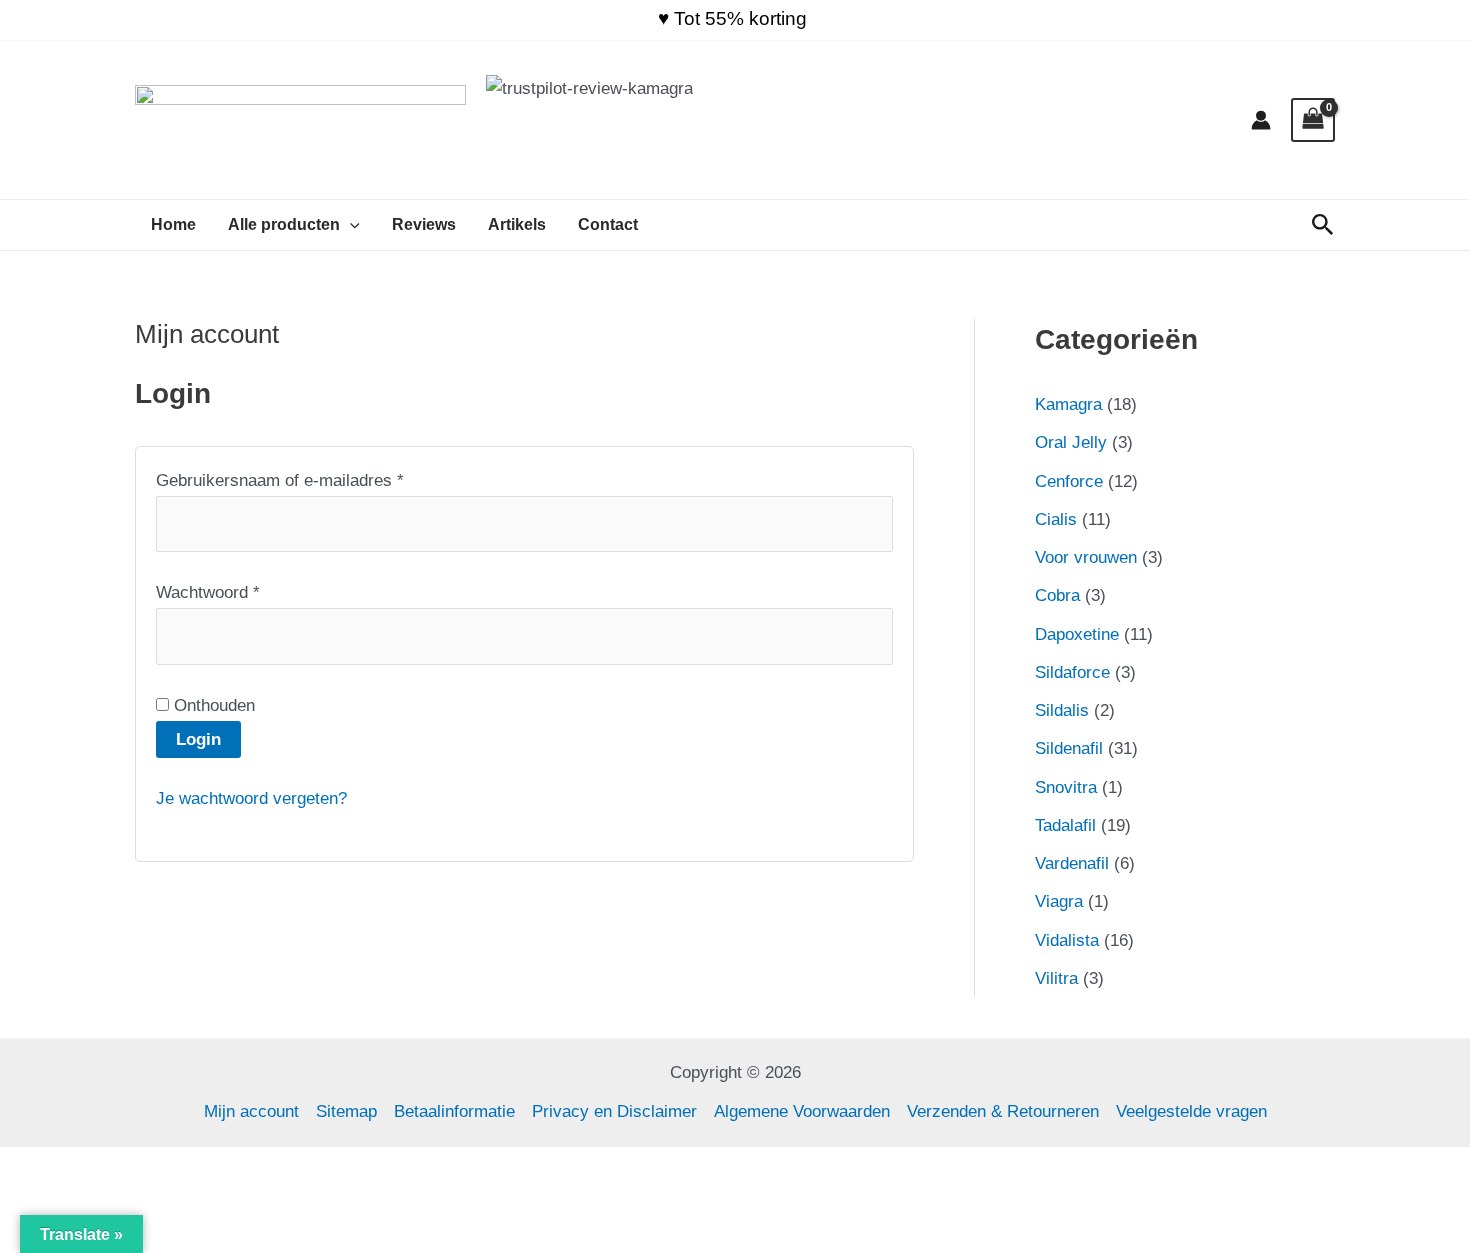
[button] (350, 225)
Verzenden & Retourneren (1003, 1111)
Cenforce (1069, 481)
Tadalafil (1065, 825)
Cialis (1056, 519)
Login (198, 739)
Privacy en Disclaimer (614, 1111)
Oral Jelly (1071, 442)
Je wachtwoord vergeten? (251, 798)
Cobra (1057, 595)
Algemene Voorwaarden (802, 1111)
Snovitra (1066, 787)
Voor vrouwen (1086, 557)
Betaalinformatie (454, 1111)
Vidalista (1067, 940)
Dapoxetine (1077, 634)
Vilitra (1056, 978)
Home (173, 224)
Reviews (424, 224)
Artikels (517, 224)
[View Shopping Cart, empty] (1313, 120)
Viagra (1059, 901)
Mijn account (251, 1111)
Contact (608, 224)
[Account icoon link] (1261, 120)
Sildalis (1062, 710)
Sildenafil (1069, 748)
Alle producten (284, 224)
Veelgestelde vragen (1191, 1111)
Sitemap (346, 1111)
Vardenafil (1072, 863)
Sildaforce (1072, 672)
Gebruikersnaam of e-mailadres (305, 478)
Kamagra (1068, 404)
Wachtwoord (233, 590)
